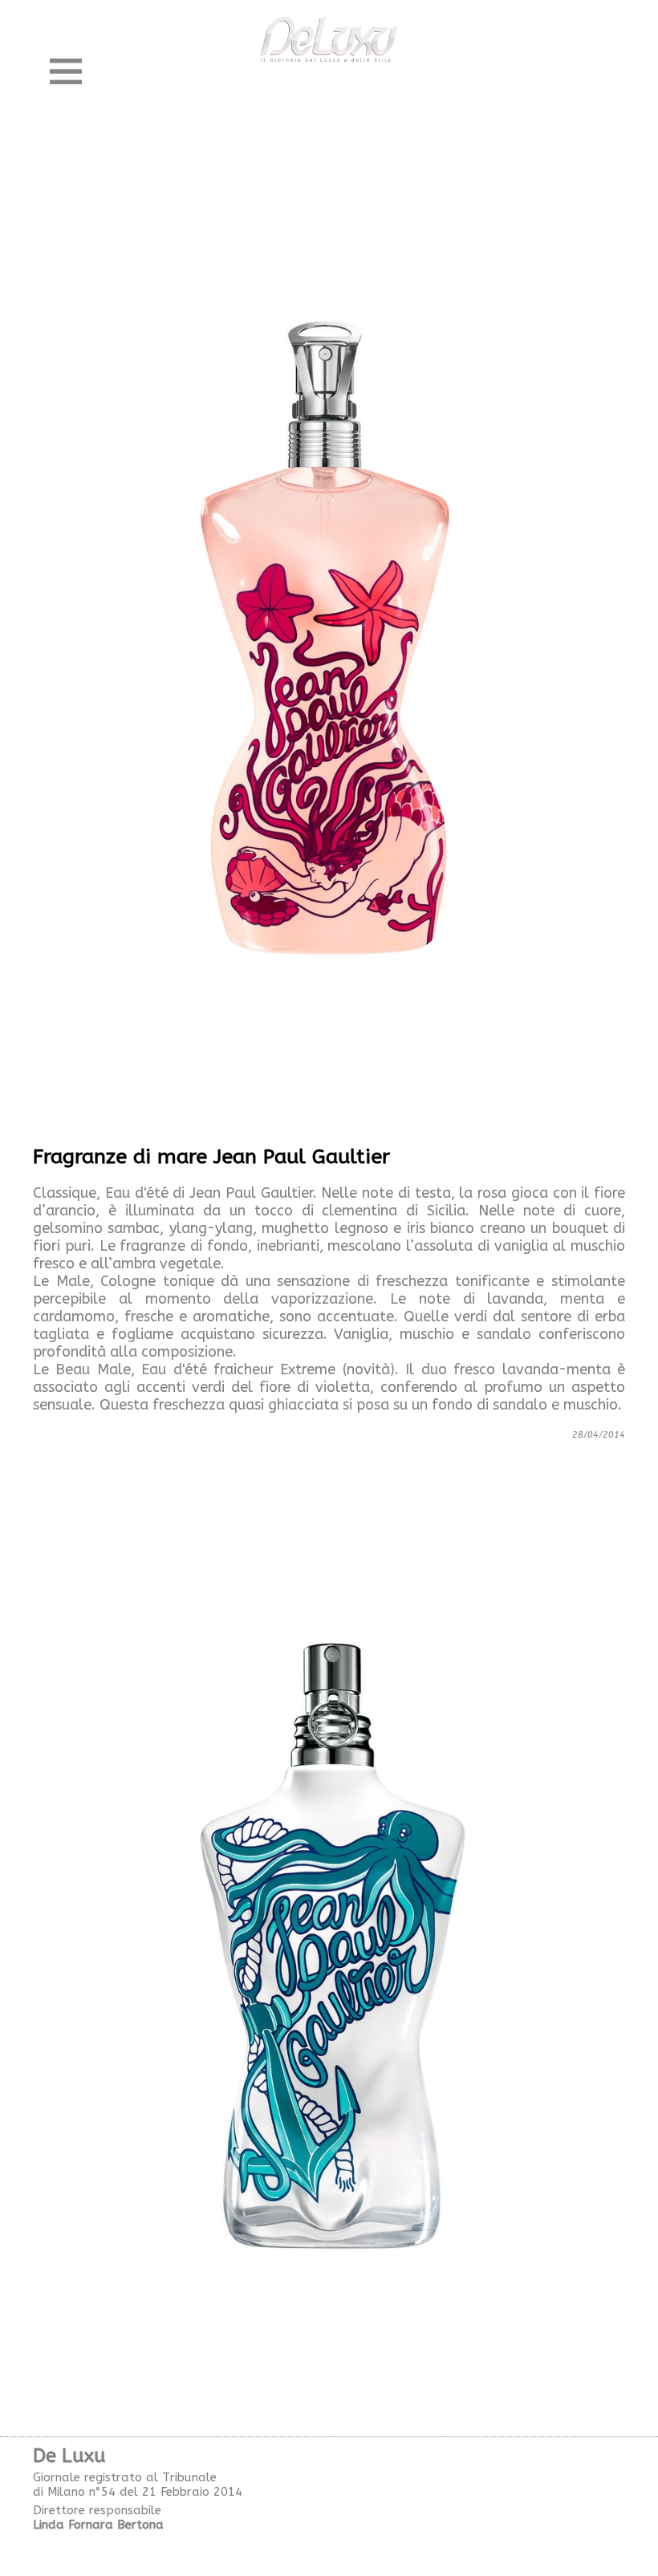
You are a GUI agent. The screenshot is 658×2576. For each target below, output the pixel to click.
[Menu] (66, 71)
